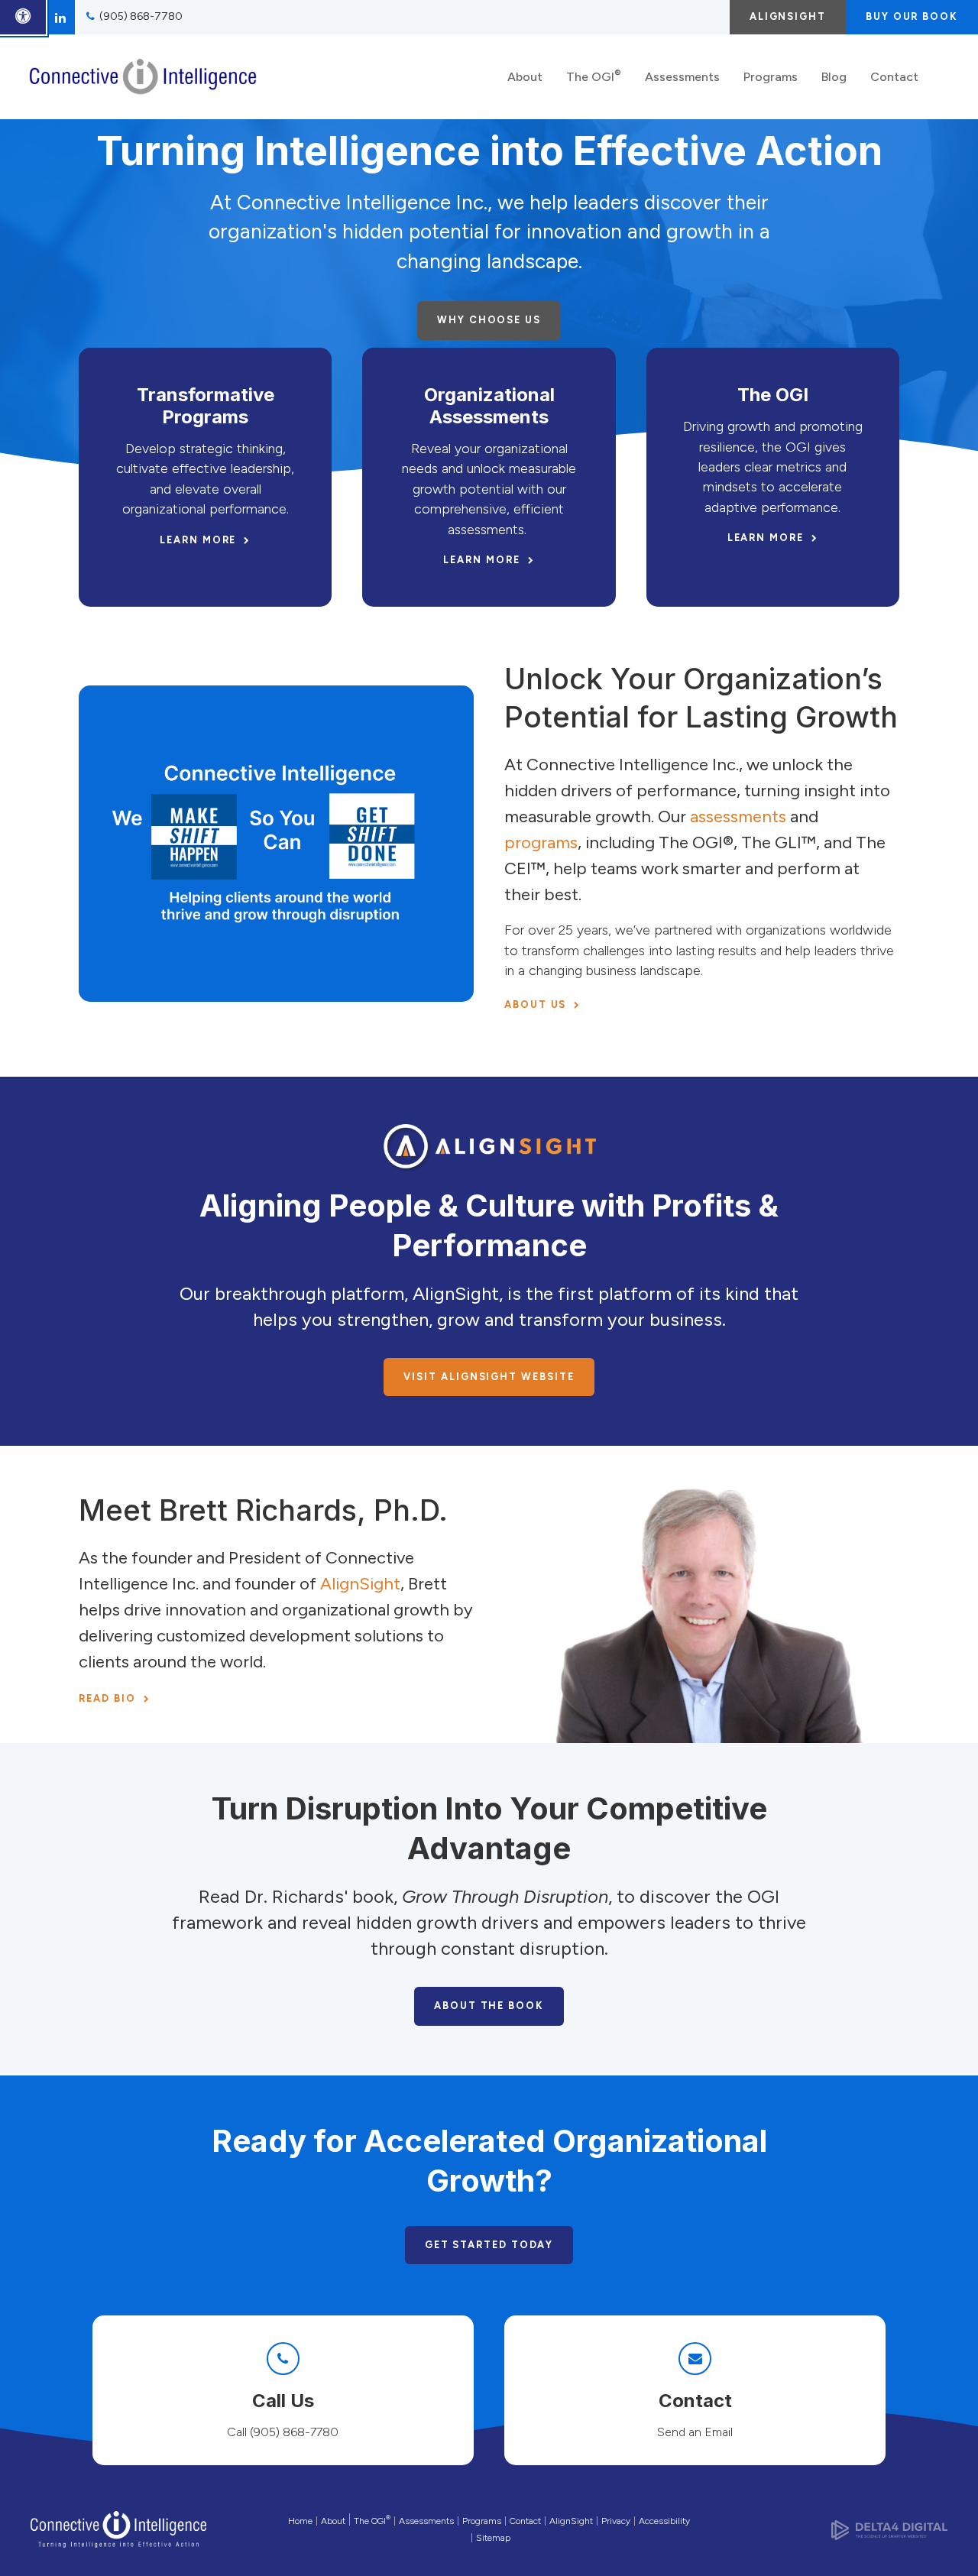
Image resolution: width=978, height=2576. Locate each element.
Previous (30, 248)
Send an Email (695, 2432)
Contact (894, 77)
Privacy (616, 2521)
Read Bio (107, 1698)
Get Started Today (489, 2245)
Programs (771, 77)
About (525, 77)
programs (541, 842)
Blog (834, 77)
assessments (738, 817)
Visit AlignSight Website (489, 1377)
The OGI (594, 75)
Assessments (682, 77)
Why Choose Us (489, 320)
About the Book (489, 2006)
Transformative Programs (206, 406)
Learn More (198, 540)
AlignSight (788, 16)
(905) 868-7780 (141, 16)
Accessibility (664, 2521)
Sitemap (493, 2538)
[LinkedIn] (60, 17)
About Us (535, 1004)
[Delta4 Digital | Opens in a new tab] (889, 2529)
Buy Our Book (912, 16)
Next (948, 248)
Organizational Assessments (489, 406)
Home (300, 2521)
